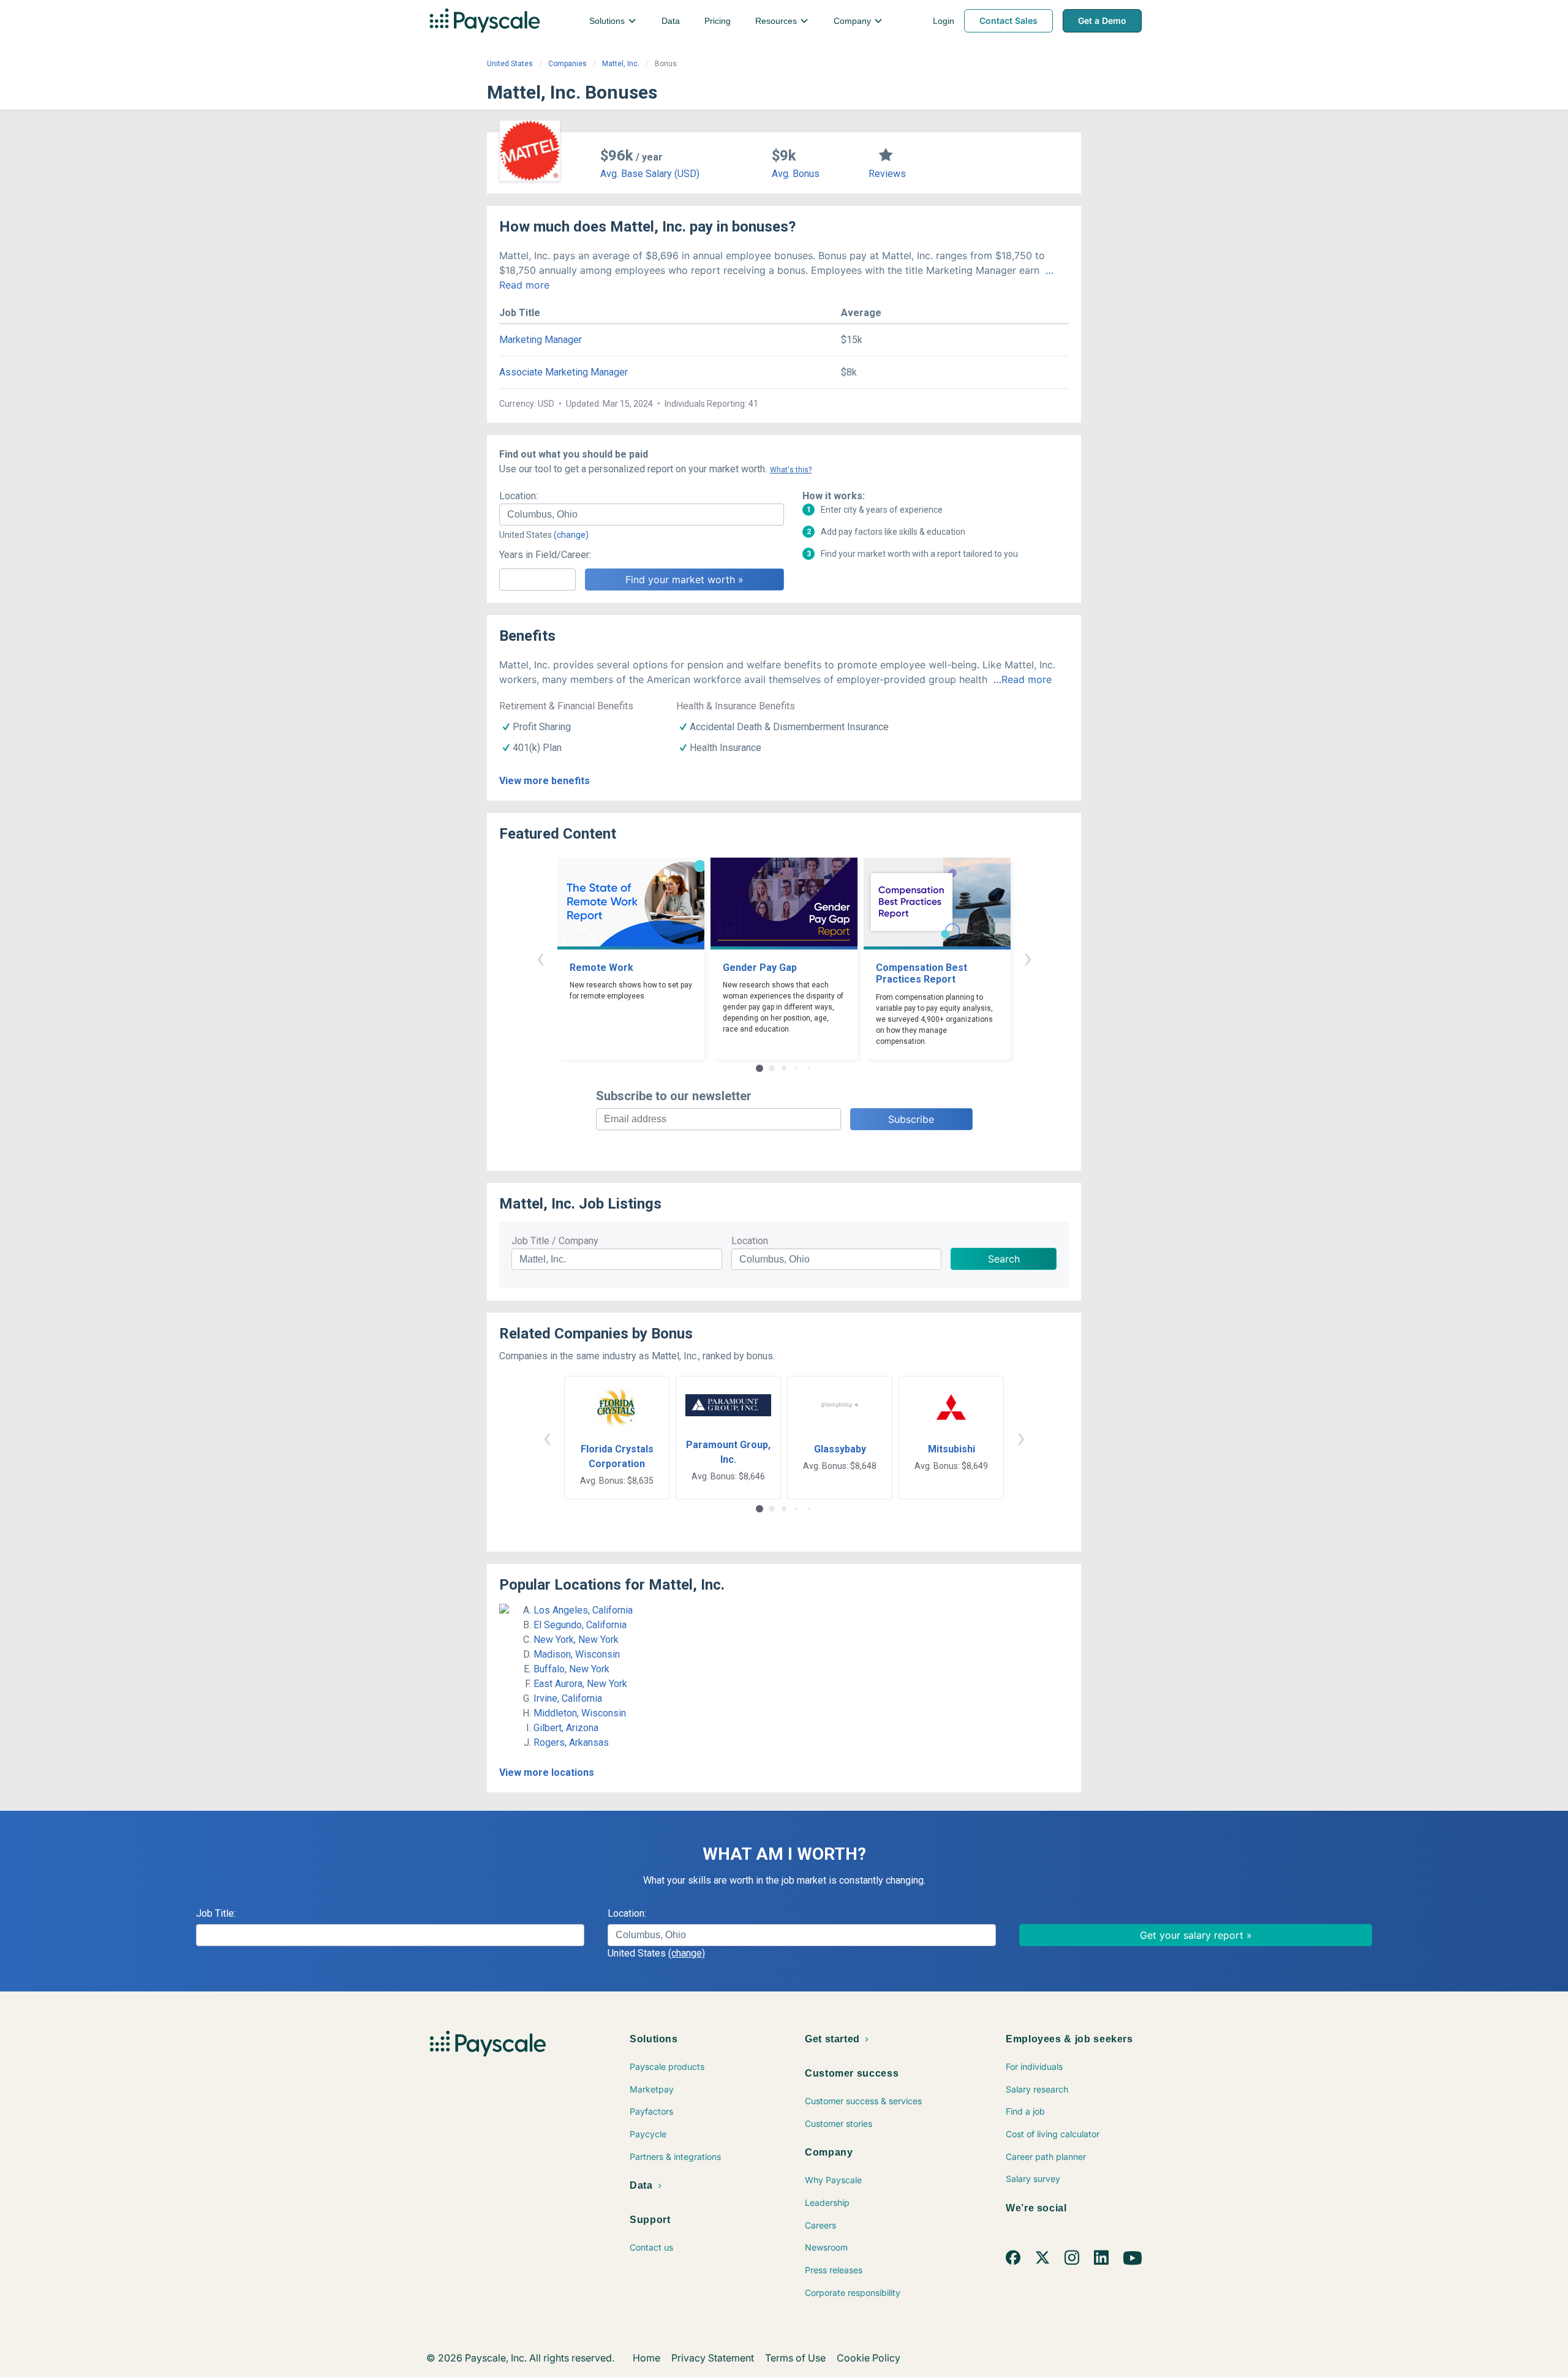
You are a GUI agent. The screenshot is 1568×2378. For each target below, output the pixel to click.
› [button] (1028, 958)
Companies (567, 64)
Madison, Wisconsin (577, 1654)
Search (1004, 1259)
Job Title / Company (555, 1241)
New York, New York (576, 1640)
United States (510, 64)
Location (750, 1241)
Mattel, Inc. (621, 64)
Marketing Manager (541, 340)
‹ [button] (540, 958)
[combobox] (642, 515)
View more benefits (545, 781)
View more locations (547, 1772)
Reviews (887, 174)
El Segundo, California (580, 1625)
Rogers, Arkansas (571, 1742)
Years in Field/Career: (545, 555)
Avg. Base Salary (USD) (650, 174)
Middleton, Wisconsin (580, 1713)
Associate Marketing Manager (563, 372)
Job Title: (216, 1913)
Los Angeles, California (583, 1610)
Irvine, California (568, 1698)
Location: (518, 496)
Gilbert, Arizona (566, 1728)
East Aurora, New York (580, 1684)
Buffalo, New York (571, 1669)
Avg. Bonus (796, 174)
